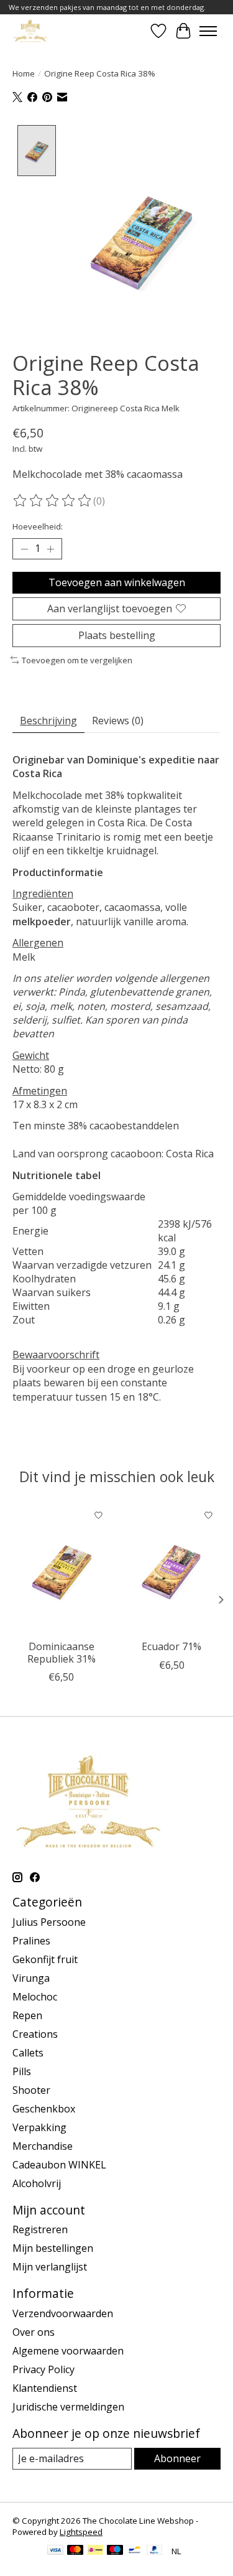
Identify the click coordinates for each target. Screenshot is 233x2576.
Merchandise (43, 2146)
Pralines (31, 1941)
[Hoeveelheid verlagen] (24, 549)
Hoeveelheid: (38, 526)
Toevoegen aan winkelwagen (117, 582)
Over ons (34, 2332)
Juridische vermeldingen (68, 2407)
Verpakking (39, 2127)
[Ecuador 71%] (172, 1568)
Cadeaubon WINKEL (59, 2165)
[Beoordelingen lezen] (53, 501)
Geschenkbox (44, 2109)
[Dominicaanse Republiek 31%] (62, 1568)
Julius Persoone (49, 1922)
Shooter (31, 2090)
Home (24, 73)
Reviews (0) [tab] (118, 721)
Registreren (40, 2229)
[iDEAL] (95, 2551)
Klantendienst (45, 2388)
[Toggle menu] (208, 31)
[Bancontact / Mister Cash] (135, 2551)
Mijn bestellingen (53, 2248)
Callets (28, 2053)
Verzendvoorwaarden (63, 2313)
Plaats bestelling (117, 635)
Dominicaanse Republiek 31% (62, 1653)
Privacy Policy (43, 2369)
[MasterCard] (75, 2551)
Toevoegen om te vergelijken (77, 660)
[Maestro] (115, 2551)
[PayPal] (155, 2551)
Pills (22, 2071)
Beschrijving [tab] (48, 721)
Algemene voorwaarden (68, 2351)
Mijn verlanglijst (50, 2267)
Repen (27, 2015)
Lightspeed (81, 2532)
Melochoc (35, 1997)
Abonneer (177, 2458)
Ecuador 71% (171, 1647)
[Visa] (55, 2551)
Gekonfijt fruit (45, 1959)
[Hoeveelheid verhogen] (50, 549)
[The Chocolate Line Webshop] (30, 31)
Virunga (31, 1978)
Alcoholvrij (37, 2183)
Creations (35, 2034)
